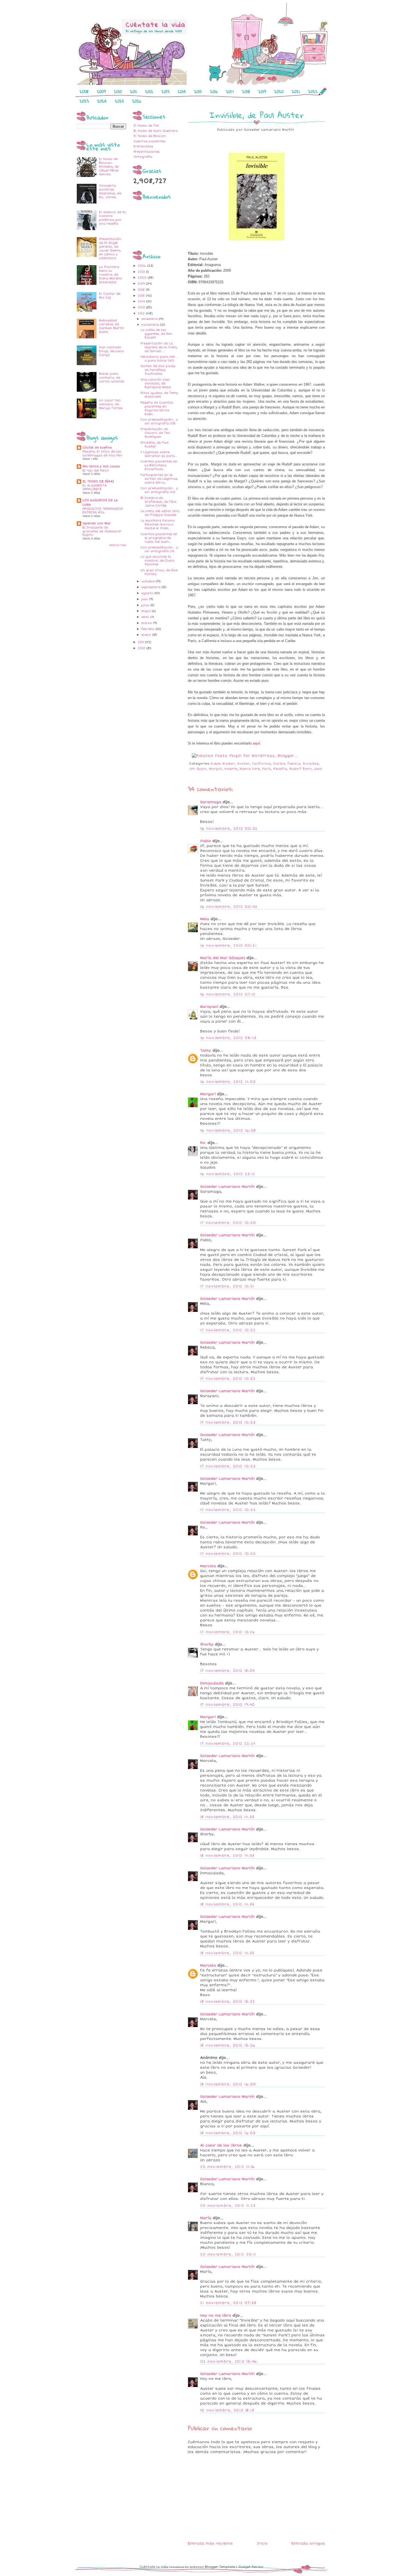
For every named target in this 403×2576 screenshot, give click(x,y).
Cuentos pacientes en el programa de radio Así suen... (159, 538)
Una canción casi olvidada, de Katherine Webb (156, 383)
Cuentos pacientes (149, 141)
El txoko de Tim (146, 126)
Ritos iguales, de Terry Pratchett (159, 395)
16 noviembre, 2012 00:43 (229, 907)
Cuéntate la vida (154, 2567)
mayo (146, 611)
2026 (137, 101)
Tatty (206, 1051)
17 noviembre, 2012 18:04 (227, 1671)
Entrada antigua (308, 2543)
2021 (296, 91)
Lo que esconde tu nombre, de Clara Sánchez (157, 561)
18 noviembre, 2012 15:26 (228, 2045)
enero (147, 635)
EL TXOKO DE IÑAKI (98, 481)
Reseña (280, 769)
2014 (182, 91)
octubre (148, 581)
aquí (256, 743)
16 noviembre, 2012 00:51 (228, 946)
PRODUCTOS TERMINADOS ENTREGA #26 (103, 511)
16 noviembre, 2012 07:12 (228, 994)
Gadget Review (251, 2567)
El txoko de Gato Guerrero (156, 131)
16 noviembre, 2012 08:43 (228, 1038)
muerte (231, 769)
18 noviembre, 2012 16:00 (228, 2084)
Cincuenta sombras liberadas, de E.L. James (110, 191)
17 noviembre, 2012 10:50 (228, 1223)
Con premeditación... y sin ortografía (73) (159, 421)
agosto (148, 593)
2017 (230, 91)
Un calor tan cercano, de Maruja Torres (111, 404)
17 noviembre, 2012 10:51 (227, 1286)
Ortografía (143, 157)
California (261, 764)
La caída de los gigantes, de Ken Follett (156, 334)
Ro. (203, 1143)
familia (294, 764)
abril (146, 617)
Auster (243, 764)
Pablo (206, 841)
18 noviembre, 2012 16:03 (228, 2133)
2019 (262, 91)
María (206, 2218)
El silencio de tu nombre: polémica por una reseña (112, 218)
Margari (208, 1094)
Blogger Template (220, 2567)
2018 (246, 91)
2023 (84, 101)
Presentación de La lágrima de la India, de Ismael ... (159, 347)
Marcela (208, 1566)
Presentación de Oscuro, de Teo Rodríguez (155, 433)
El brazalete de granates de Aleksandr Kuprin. (102, 531)
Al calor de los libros (221, 2145)
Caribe (279, 764)
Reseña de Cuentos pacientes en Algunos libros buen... (157, 408)
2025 (119, 101)
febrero (148, 629)
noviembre (151, 325)
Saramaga (211, 802)
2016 (214, 91)
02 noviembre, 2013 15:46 (229, 2362)
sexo (318, 769)
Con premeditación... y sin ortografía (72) (159, 490)
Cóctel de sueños (97, 447)
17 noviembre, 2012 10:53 (228, 1422)
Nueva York (250, 769)
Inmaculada (212, 1683)
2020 (279, 91)
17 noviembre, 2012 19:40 (228, 1705)
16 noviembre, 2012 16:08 (228, 1130)
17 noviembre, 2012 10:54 (228, 1510)
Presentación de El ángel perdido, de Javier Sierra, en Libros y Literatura (110, 249)
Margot (215, 769)
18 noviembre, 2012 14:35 (227, 1953)
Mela (205, 919)
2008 (84, 91)
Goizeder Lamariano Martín (227, 1187)
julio (145, 599)
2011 (133, 91)
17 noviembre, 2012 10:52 (228, 1330)
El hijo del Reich (96, 470)
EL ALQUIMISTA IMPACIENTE (95, 487)
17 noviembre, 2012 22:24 (228, 1744)
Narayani (209, 1007)
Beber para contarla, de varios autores (112, 378)
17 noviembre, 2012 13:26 (228, 1632)
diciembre (150, 319)
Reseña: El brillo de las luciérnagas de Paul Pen (102, 453)
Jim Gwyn (198, 769)
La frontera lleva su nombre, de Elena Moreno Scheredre (110, 275)
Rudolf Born (300, 769)
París (267, 769)
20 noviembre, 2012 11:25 (228, 2206)
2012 (149, 91)
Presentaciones (147, 152)
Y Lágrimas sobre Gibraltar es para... (159, 454)
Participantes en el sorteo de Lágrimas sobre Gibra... (159, 479)
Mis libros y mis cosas (101, 466)
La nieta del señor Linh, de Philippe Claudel (160, 513)
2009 (101, 91)
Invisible (311, 764)
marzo (147, 623)
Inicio (262, 2543)
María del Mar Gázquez (223, 958)
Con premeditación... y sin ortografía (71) (159, 549)
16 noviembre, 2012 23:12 (228, 1174)
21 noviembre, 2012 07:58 (228, 2303)
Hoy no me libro (216, 2315)
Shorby (207, 1644)
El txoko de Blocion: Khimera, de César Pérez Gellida (109, 167)
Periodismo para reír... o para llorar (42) (159, 359)
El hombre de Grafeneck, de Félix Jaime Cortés (158, 502)
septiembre (151, 587)
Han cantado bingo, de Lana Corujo (111, 351)
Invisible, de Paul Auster (154, 444)
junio (146, 605)
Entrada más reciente (210, 2543)
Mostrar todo (118, 545)
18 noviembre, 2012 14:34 (227, 1904)
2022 (313, 91)
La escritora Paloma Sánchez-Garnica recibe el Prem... (157, 524)
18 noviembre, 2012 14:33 (227, 1817)
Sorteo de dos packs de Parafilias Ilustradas (158, 370)
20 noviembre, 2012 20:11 (228, 2254)
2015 (198, 91)
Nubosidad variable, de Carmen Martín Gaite (112, 326)
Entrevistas (143, 146)
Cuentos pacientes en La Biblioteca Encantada (159, 465)
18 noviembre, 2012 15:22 (228, 2002)
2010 (118, 91)
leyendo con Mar (97, 523)
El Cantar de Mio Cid (110, 296)
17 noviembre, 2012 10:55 (228, 1554)
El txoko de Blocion (150, 136)
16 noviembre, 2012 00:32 (229, 829)
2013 (165, 91)
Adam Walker (223, 764)
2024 (102, 101)
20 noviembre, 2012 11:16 (227, 2167)
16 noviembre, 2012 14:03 (228, 1082)
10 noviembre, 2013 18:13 (227, 2410)
